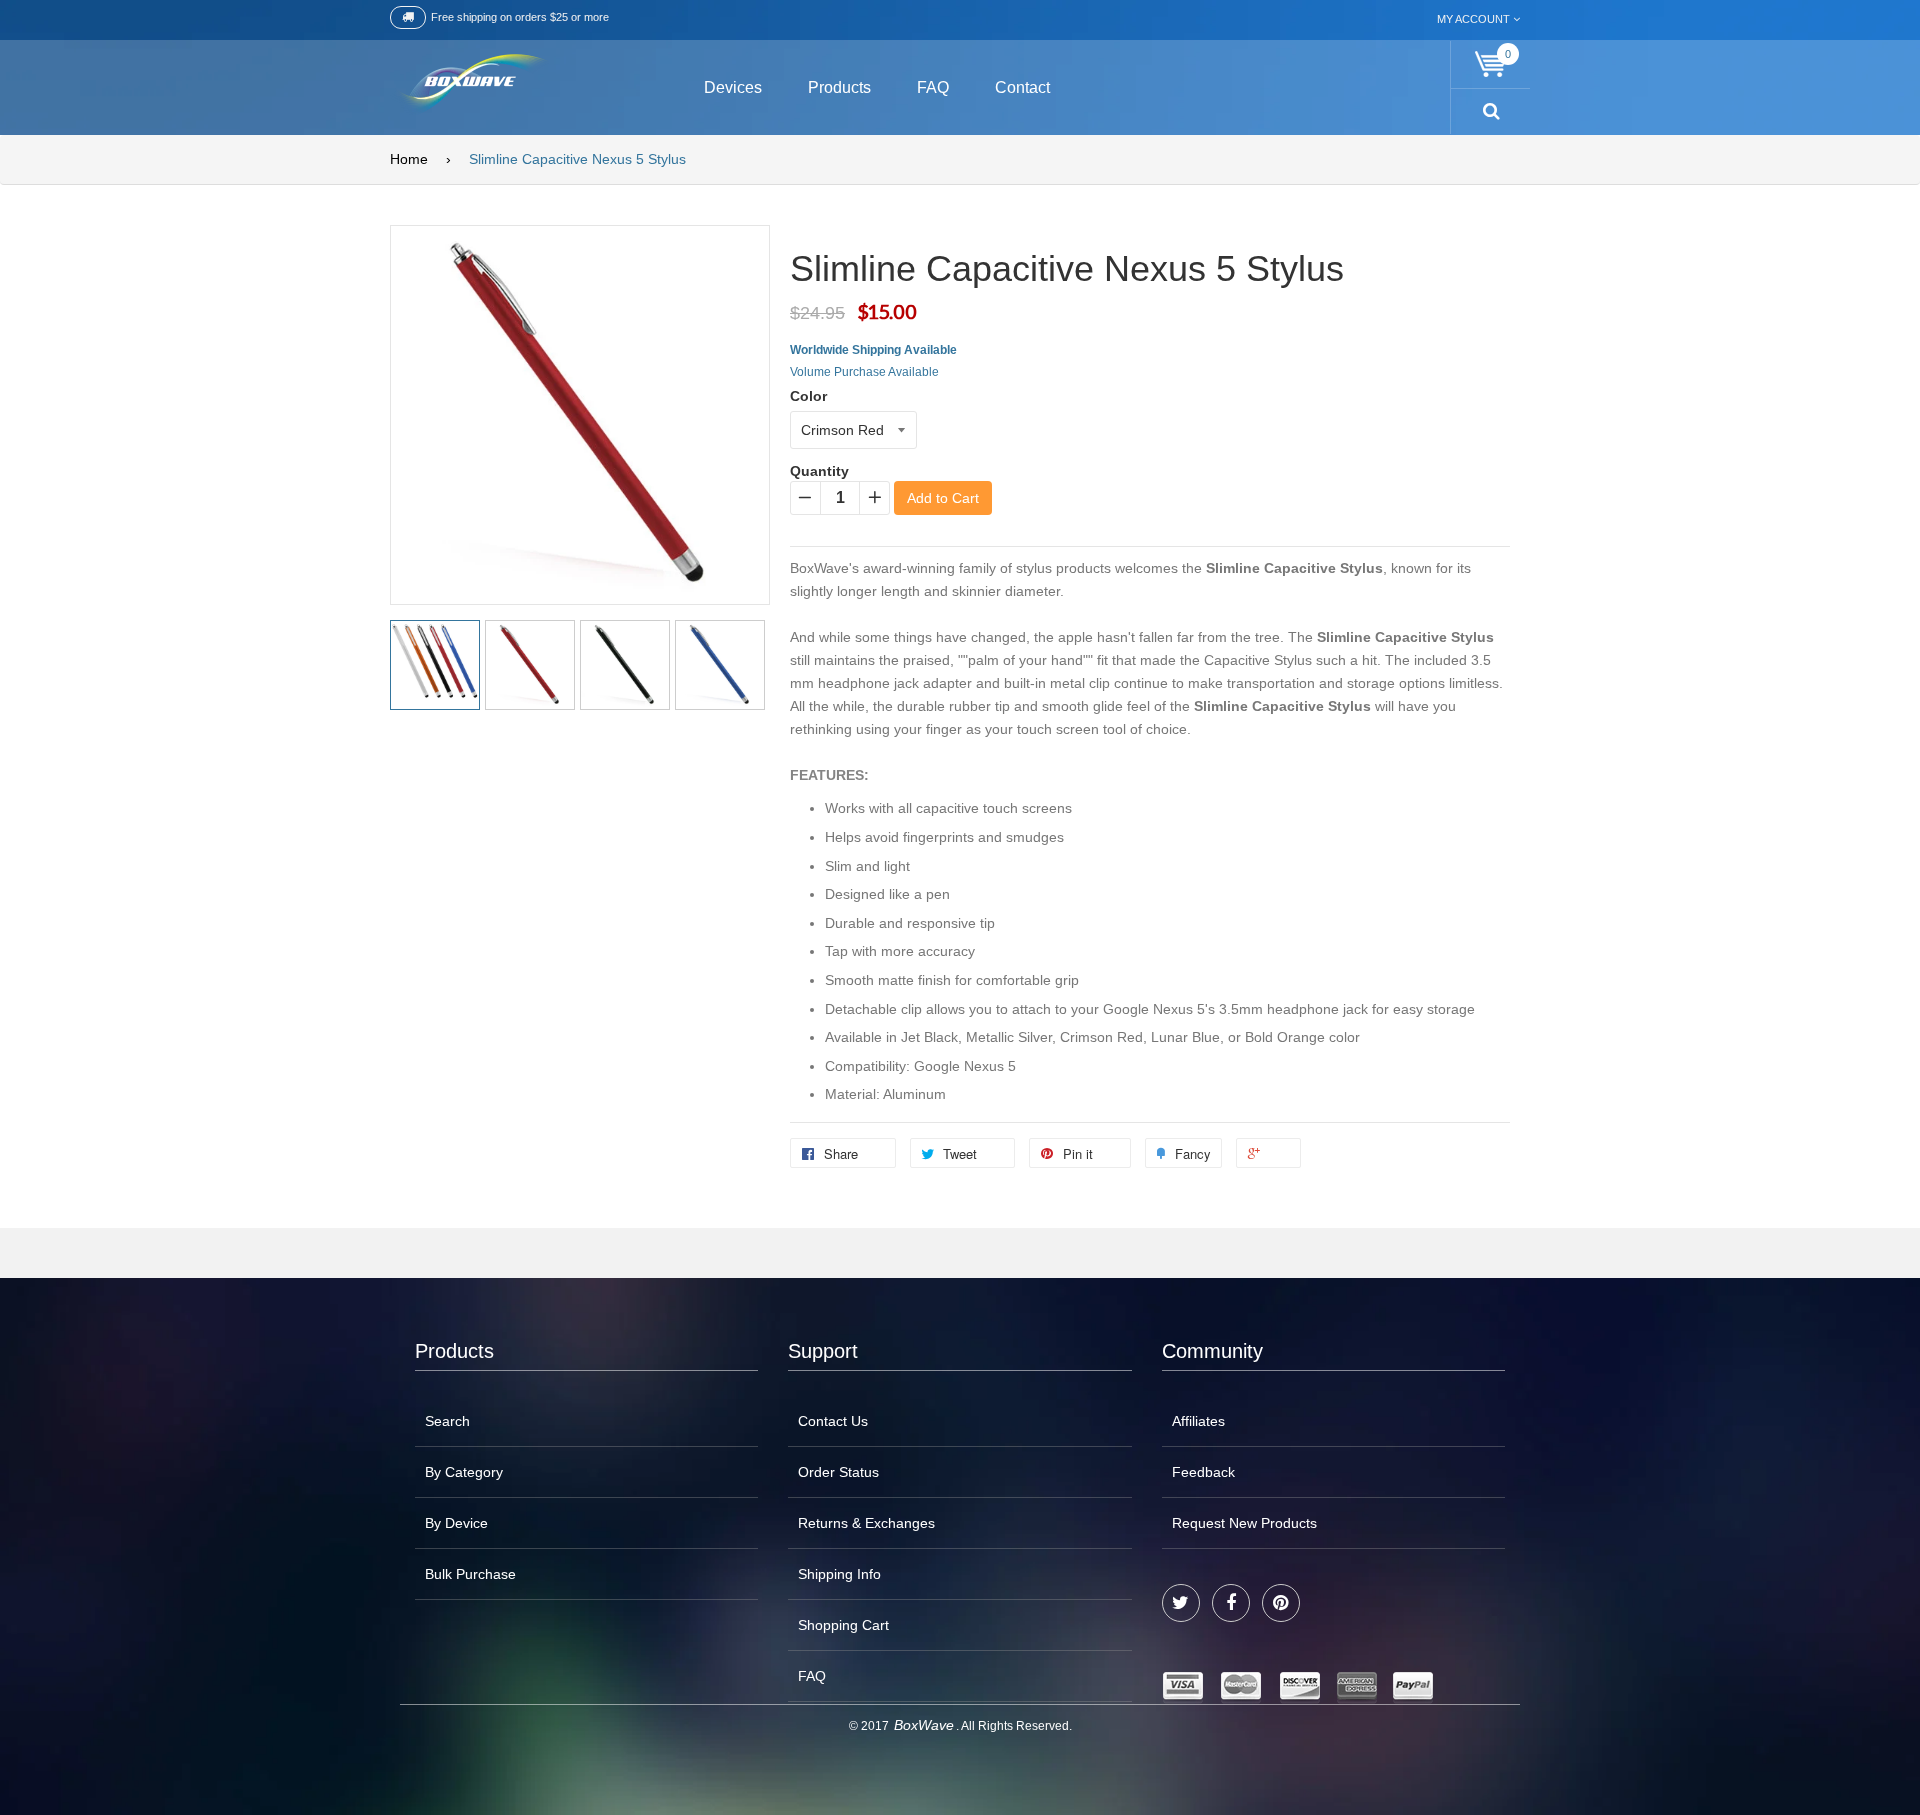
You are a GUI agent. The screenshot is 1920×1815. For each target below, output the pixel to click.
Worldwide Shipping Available (873, 350)
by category (464, 1472)
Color (808, 396)
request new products (1244, 1523)
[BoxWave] (469, 84)
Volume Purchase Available (864, 372)
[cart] (1491, 64)
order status (838, 1472)
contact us (833, 1421)
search (447, 1421)
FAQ (812, 1676)
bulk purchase (470, 1574)
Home (409, 159)
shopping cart (843, 1625)
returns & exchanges (866, 1523)
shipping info (839, 1574)
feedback (1203, 1472)
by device (456, 1523)
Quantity (819, 471)
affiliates (1198, 1421)
